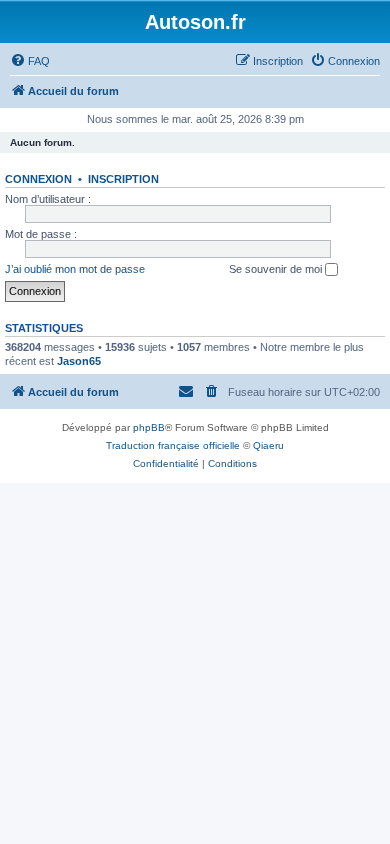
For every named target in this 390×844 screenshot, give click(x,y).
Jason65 (79, 361)
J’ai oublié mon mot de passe (75, 269)
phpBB (149, 427)
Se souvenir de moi (277, 269)
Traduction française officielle (173, 445)
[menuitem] (30, 61)
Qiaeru (268, 445)
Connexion (38, 179)
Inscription (123, 179)
